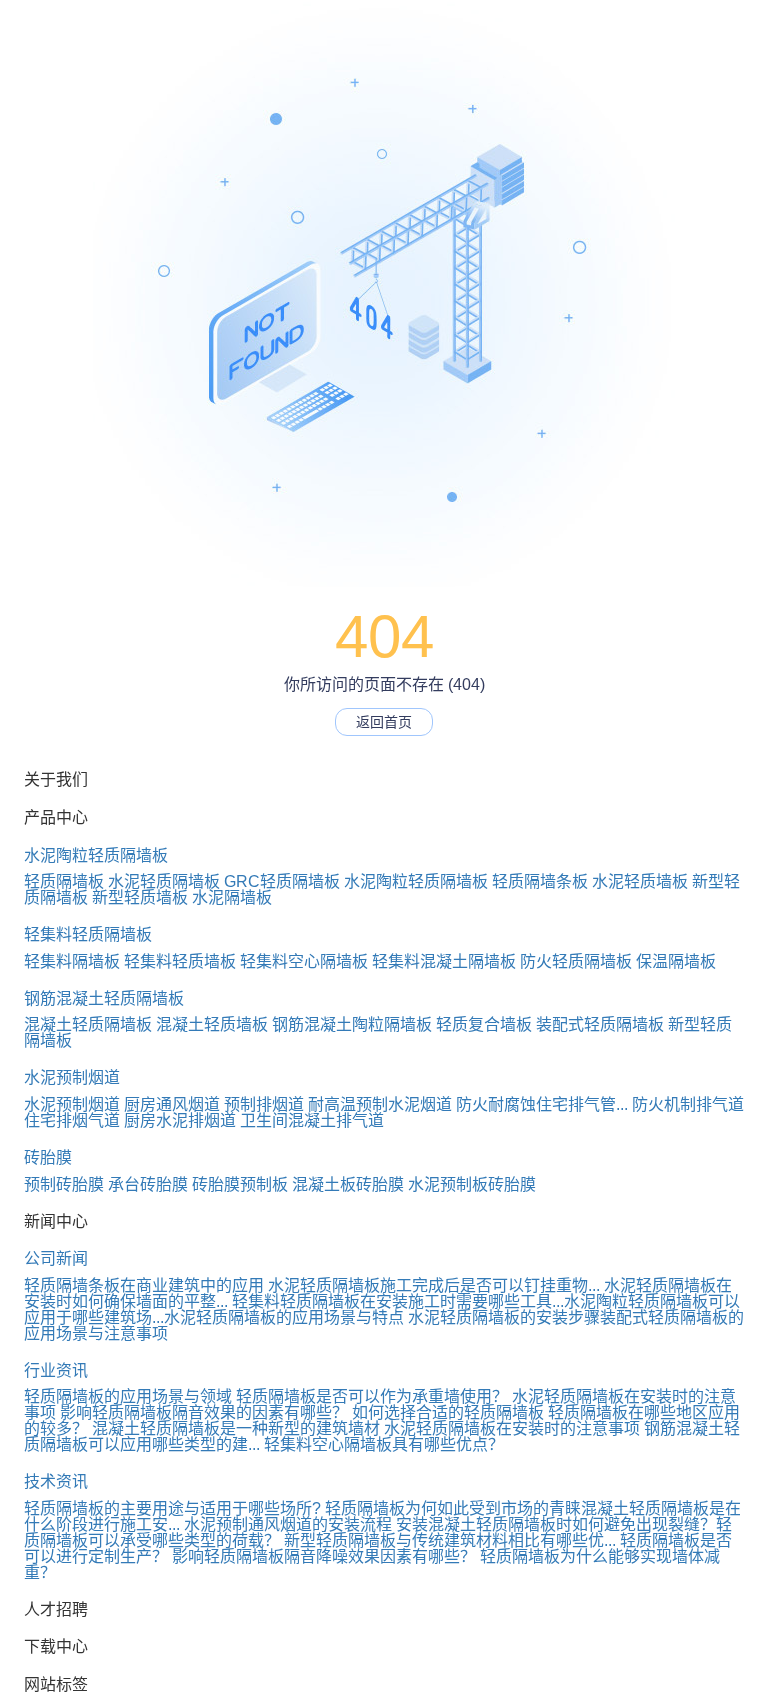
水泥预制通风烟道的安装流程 (288, 1524)
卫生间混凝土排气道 (312, 1120)
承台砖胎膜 (148, 1184)
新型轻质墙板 (140, 897)
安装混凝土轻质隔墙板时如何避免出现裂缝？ (556, 1524)
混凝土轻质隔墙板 (88, 1024)
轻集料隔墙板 (72, 961)
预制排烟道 (264, 1104)
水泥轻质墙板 (640, 881)
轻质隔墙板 (64, 881)
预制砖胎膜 (64, 1184)
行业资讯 (56, 1370)
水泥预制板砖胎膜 (472, 1184)
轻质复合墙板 (484, 1024)
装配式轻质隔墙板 (600, 1024)
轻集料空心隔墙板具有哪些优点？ (384, 1444)
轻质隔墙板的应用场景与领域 (128, 1396)
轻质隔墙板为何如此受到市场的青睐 (453, 1508)
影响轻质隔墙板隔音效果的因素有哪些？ (204, 1412)
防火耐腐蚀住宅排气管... (542, 1104)
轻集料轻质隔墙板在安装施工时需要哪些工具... (398, 1301)
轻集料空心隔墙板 (304, 961)
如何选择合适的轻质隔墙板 (448, 1412)
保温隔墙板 (676, 961)
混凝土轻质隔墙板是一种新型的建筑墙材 (236, 1428)
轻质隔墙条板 (540, 881)
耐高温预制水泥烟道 (380, 1104)
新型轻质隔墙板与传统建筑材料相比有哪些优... (450, 1540)
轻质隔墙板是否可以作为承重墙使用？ (372, 1396)
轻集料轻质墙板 (180, 961)
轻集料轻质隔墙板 (88, 934)
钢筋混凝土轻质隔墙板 (104, 998)
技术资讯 (56, 1481)
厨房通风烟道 (172, 1104)
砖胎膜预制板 (240, 1184)
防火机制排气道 (688, 1104)
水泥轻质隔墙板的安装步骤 (504, 1317)
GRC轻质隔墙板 (282, 881)
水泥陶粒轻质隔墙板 (96, 855)
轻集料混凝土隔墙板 (444, 961)
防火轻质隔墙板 (576, 961)
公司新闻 (56, 1258)
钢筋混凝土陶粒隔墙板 (352, 1024)
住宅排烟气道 (72, 1120)
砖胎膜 (48, 1157)
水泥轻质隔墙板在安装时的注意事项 (512, 1428)
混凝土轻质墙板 (212, 1024)
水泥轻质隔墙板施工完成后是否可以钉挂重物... (434, 1285)
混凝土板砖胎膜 (348, 1184)
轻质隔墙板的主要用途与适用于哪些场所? (172, 1508)
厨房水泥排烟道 (180, 1120)
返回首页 (384, 722)
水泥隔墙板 (232, 897)
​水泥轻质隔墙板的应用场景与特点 (284, 1317)
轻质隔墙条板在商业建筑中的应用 (144, 1285)
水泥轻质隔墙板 (164, 881)
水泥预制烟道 (72, 1077)
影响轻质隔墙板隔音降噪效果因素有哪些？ (324, 1556)
